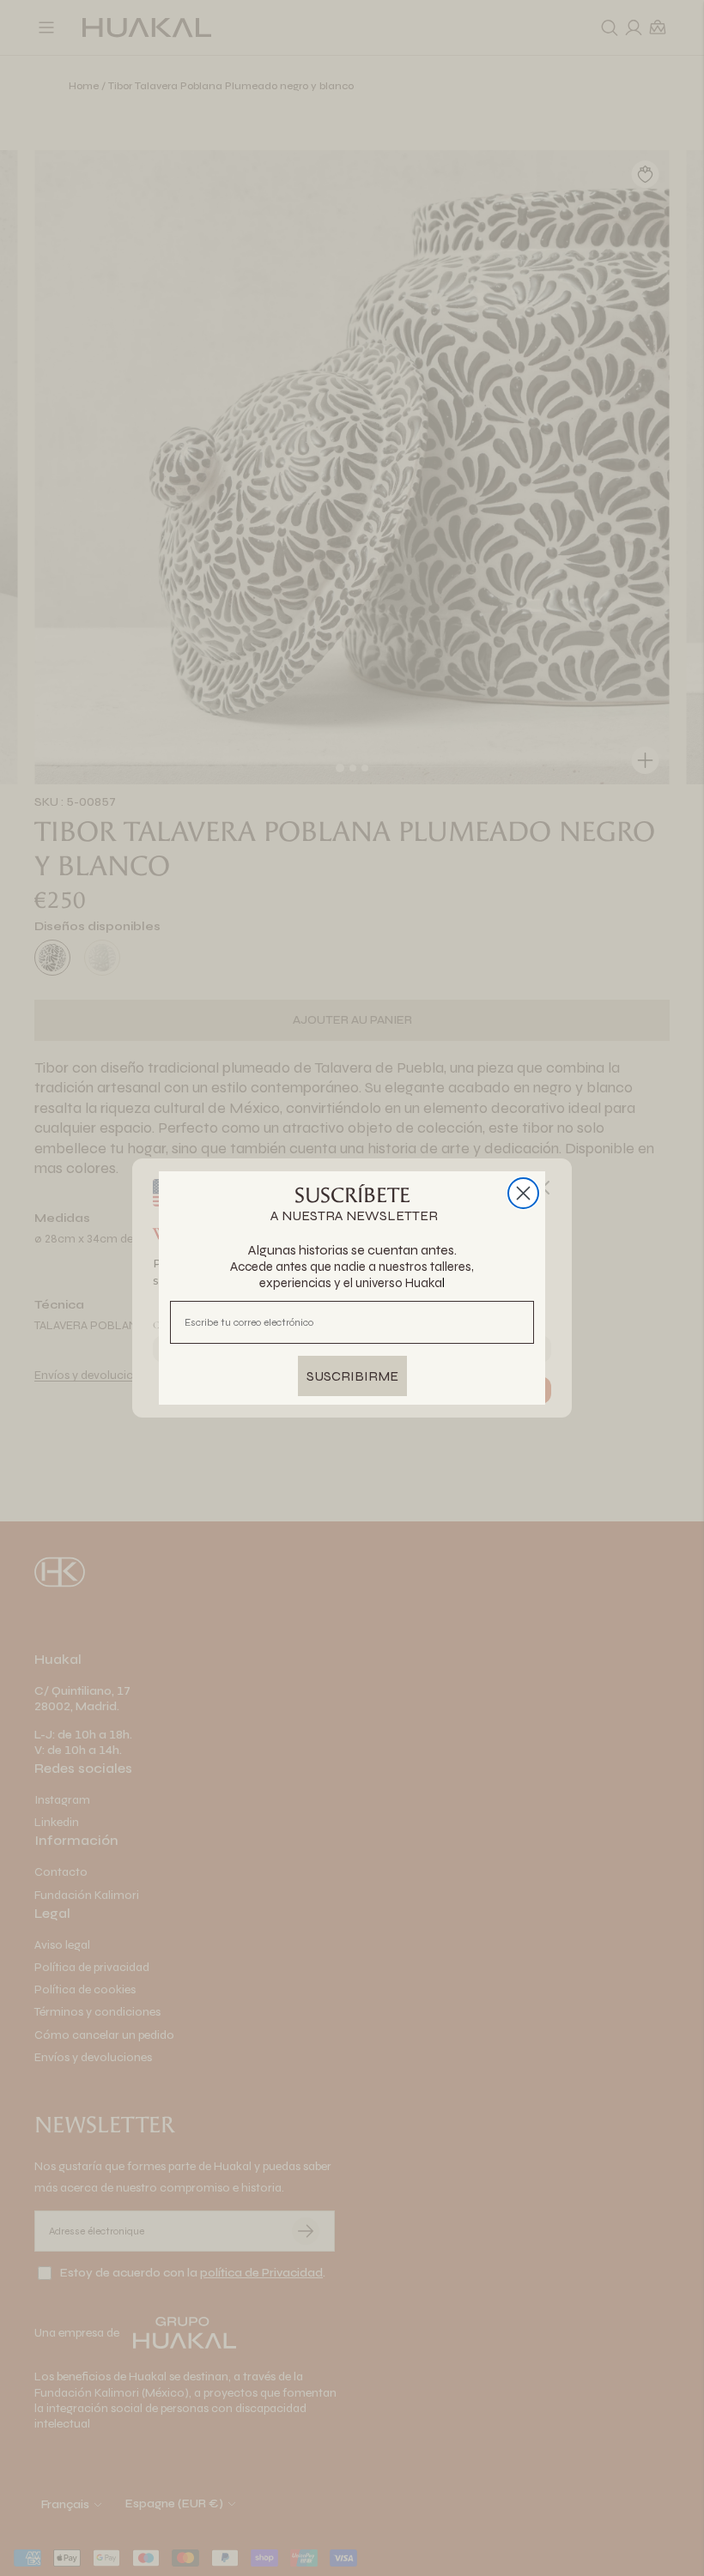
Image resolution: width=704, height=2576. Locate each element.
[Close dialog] (523, 1193)
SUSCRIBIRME (352, 1376)
